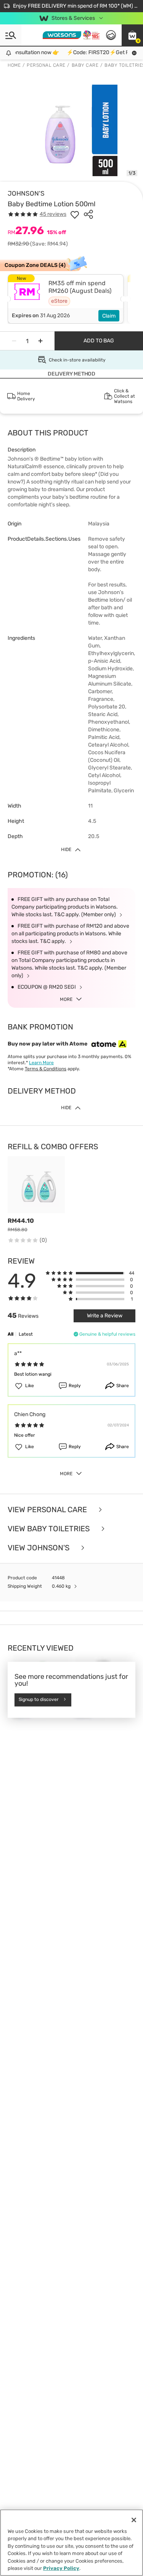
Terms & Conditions (46, 1069)
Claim (109, 316)
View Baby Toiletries (50, 1529)
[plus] (40, 341)
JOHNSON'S (26, 193)
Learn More (41, 1063)
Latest (26, 1334)
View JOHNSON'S (39, 1548)
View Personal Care (48, 1510)
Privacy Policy (61, 2568)
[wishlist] (75, 214)
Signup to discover (39, 1700)
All (10, 1334)
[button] (132, 35)
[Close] (134, 2520)
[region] (71, 2543)
